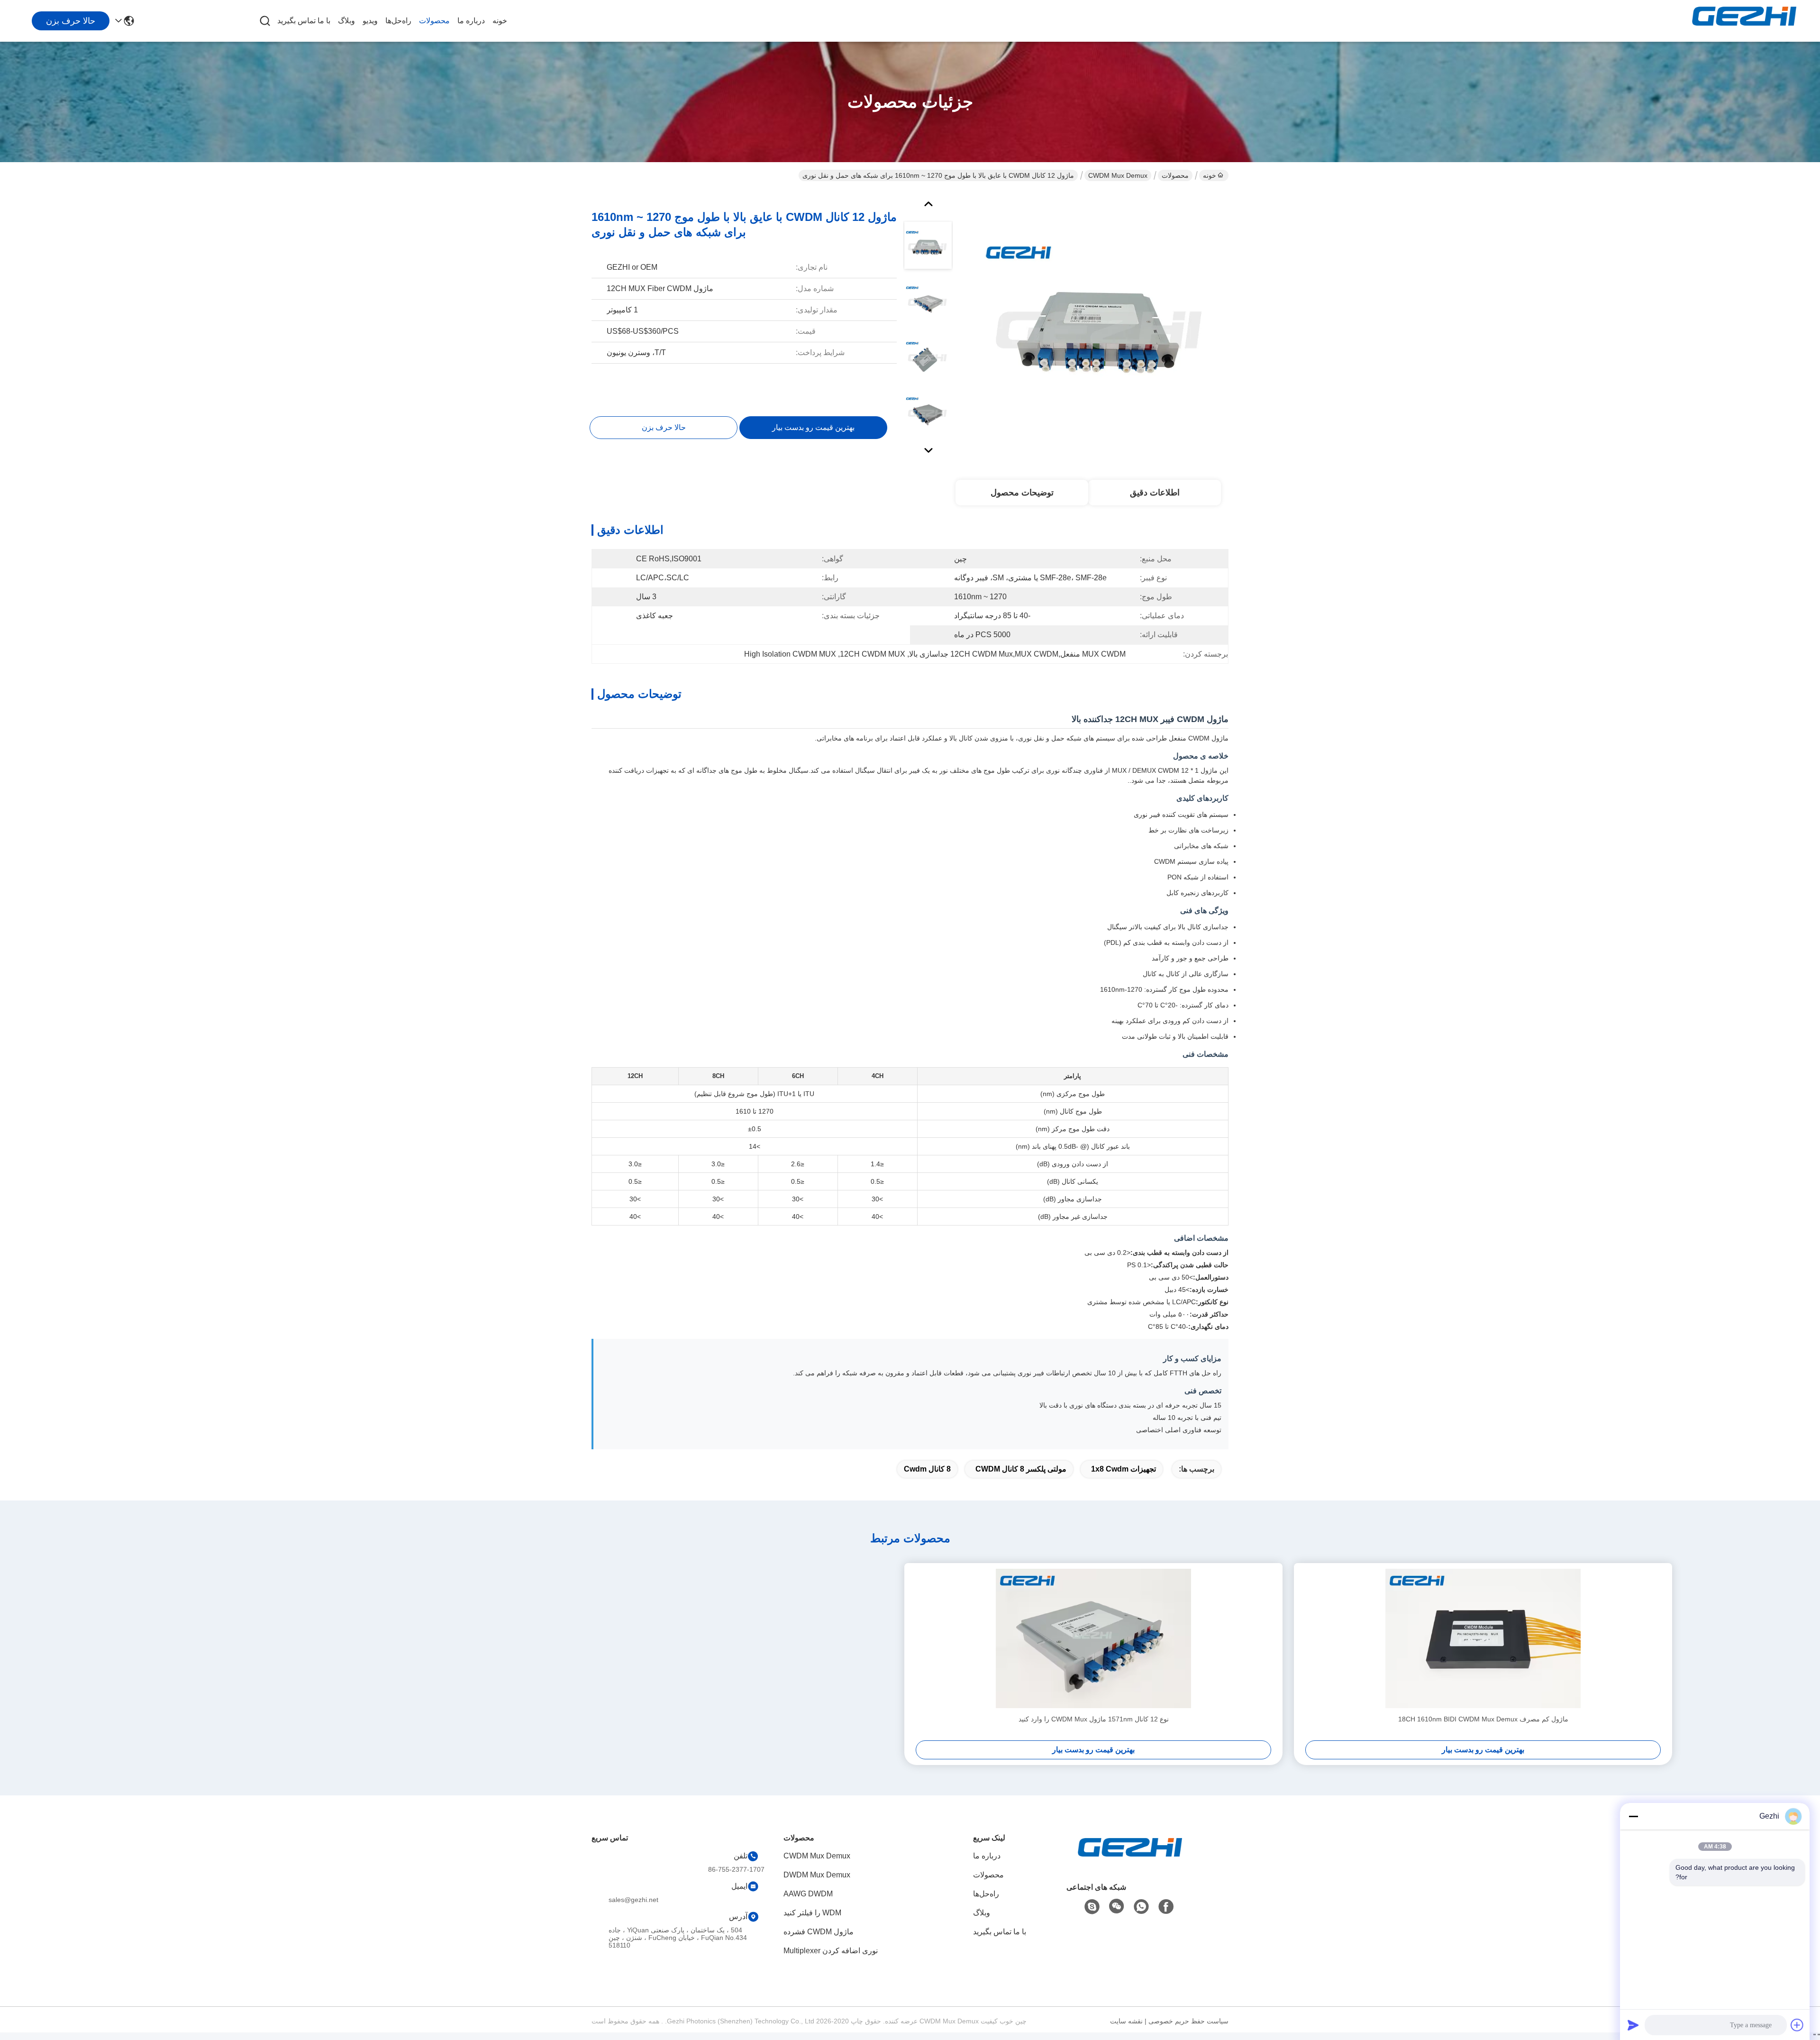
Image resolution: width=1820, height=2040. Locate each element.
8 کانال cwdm (927, 1469)
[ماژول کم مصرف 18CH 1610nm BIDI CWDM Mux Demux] (1483, 1638)
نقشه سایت (1126, 2021)
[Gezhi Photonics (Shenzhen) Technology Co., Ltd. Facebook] (1166, 1907)
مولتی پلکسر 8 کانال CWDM (1021, 1469)
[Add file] (1797, 2025)
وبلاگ (346, 21)
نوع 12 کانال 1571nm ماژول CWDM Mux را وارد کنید (1094, 1719)
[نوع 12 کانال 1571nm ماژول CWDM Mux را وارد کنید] (1093, 1638)
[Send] (1633, 2025)
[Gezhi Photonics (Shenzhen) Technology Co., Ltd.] (1744, 21)
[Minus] (1633, 1816)
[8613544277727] (1141, 1907)
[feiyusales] (1092, 1907)
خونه (500, 21)
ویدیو (370, 21)
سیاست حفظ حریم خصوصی (1188, 2021)
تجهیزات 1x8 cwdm (1124, 1469)
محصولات (434, 21)
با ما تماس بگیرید (304, 21)
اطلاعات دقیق (1155, 493)
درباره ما (471, 21)
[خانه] (1130, 1859)
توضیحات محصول (1022, 493)
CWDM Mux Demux (1118, 175)
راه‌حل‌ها (398, 21)
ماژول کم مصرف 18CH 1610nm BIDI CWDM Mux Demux (1483, 1719)
